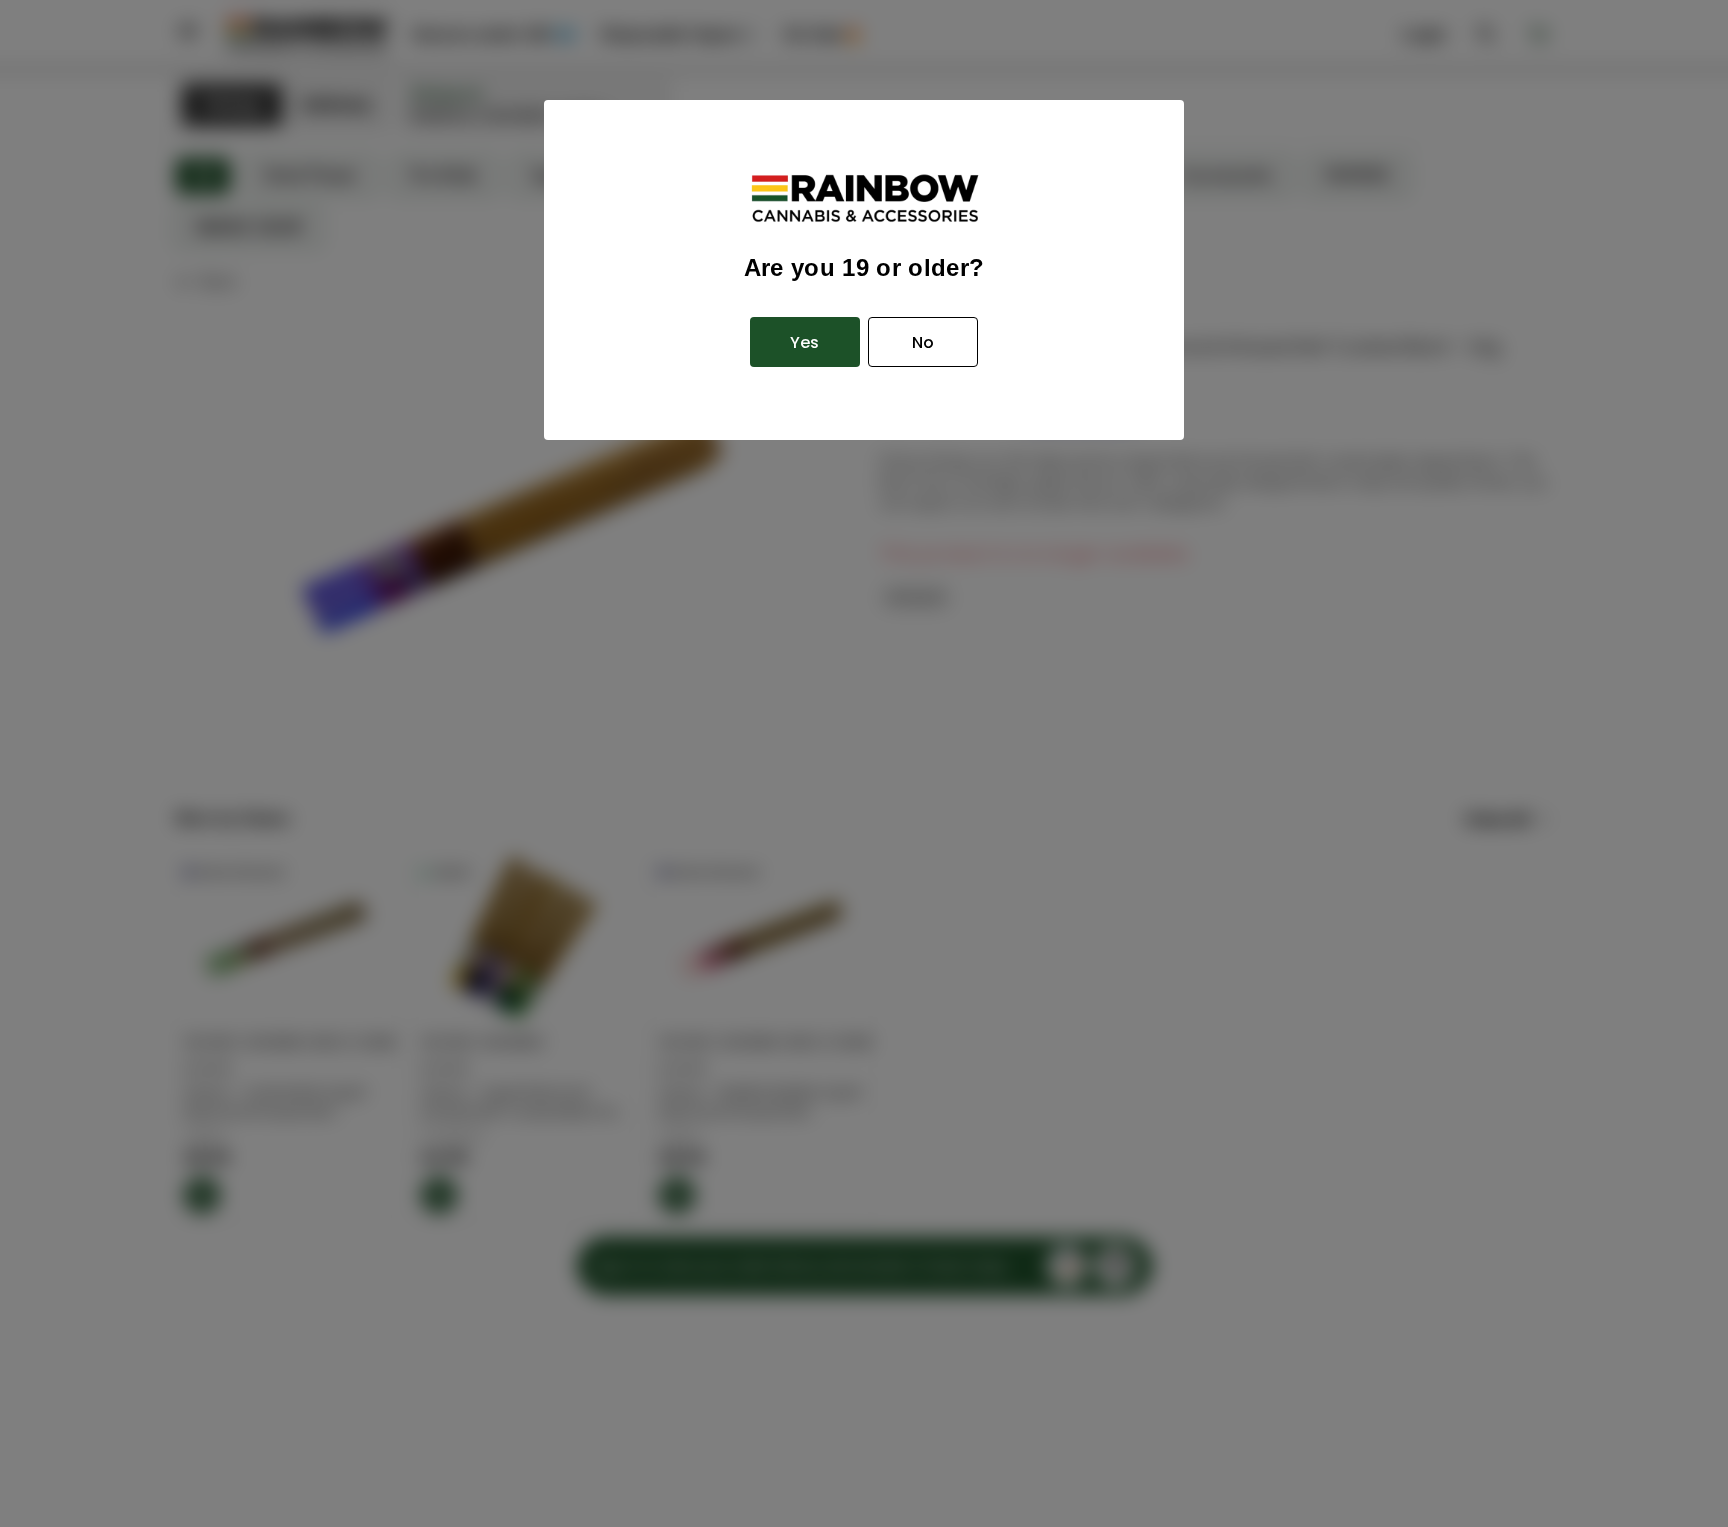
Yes (804, 342)
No (923, 342)
